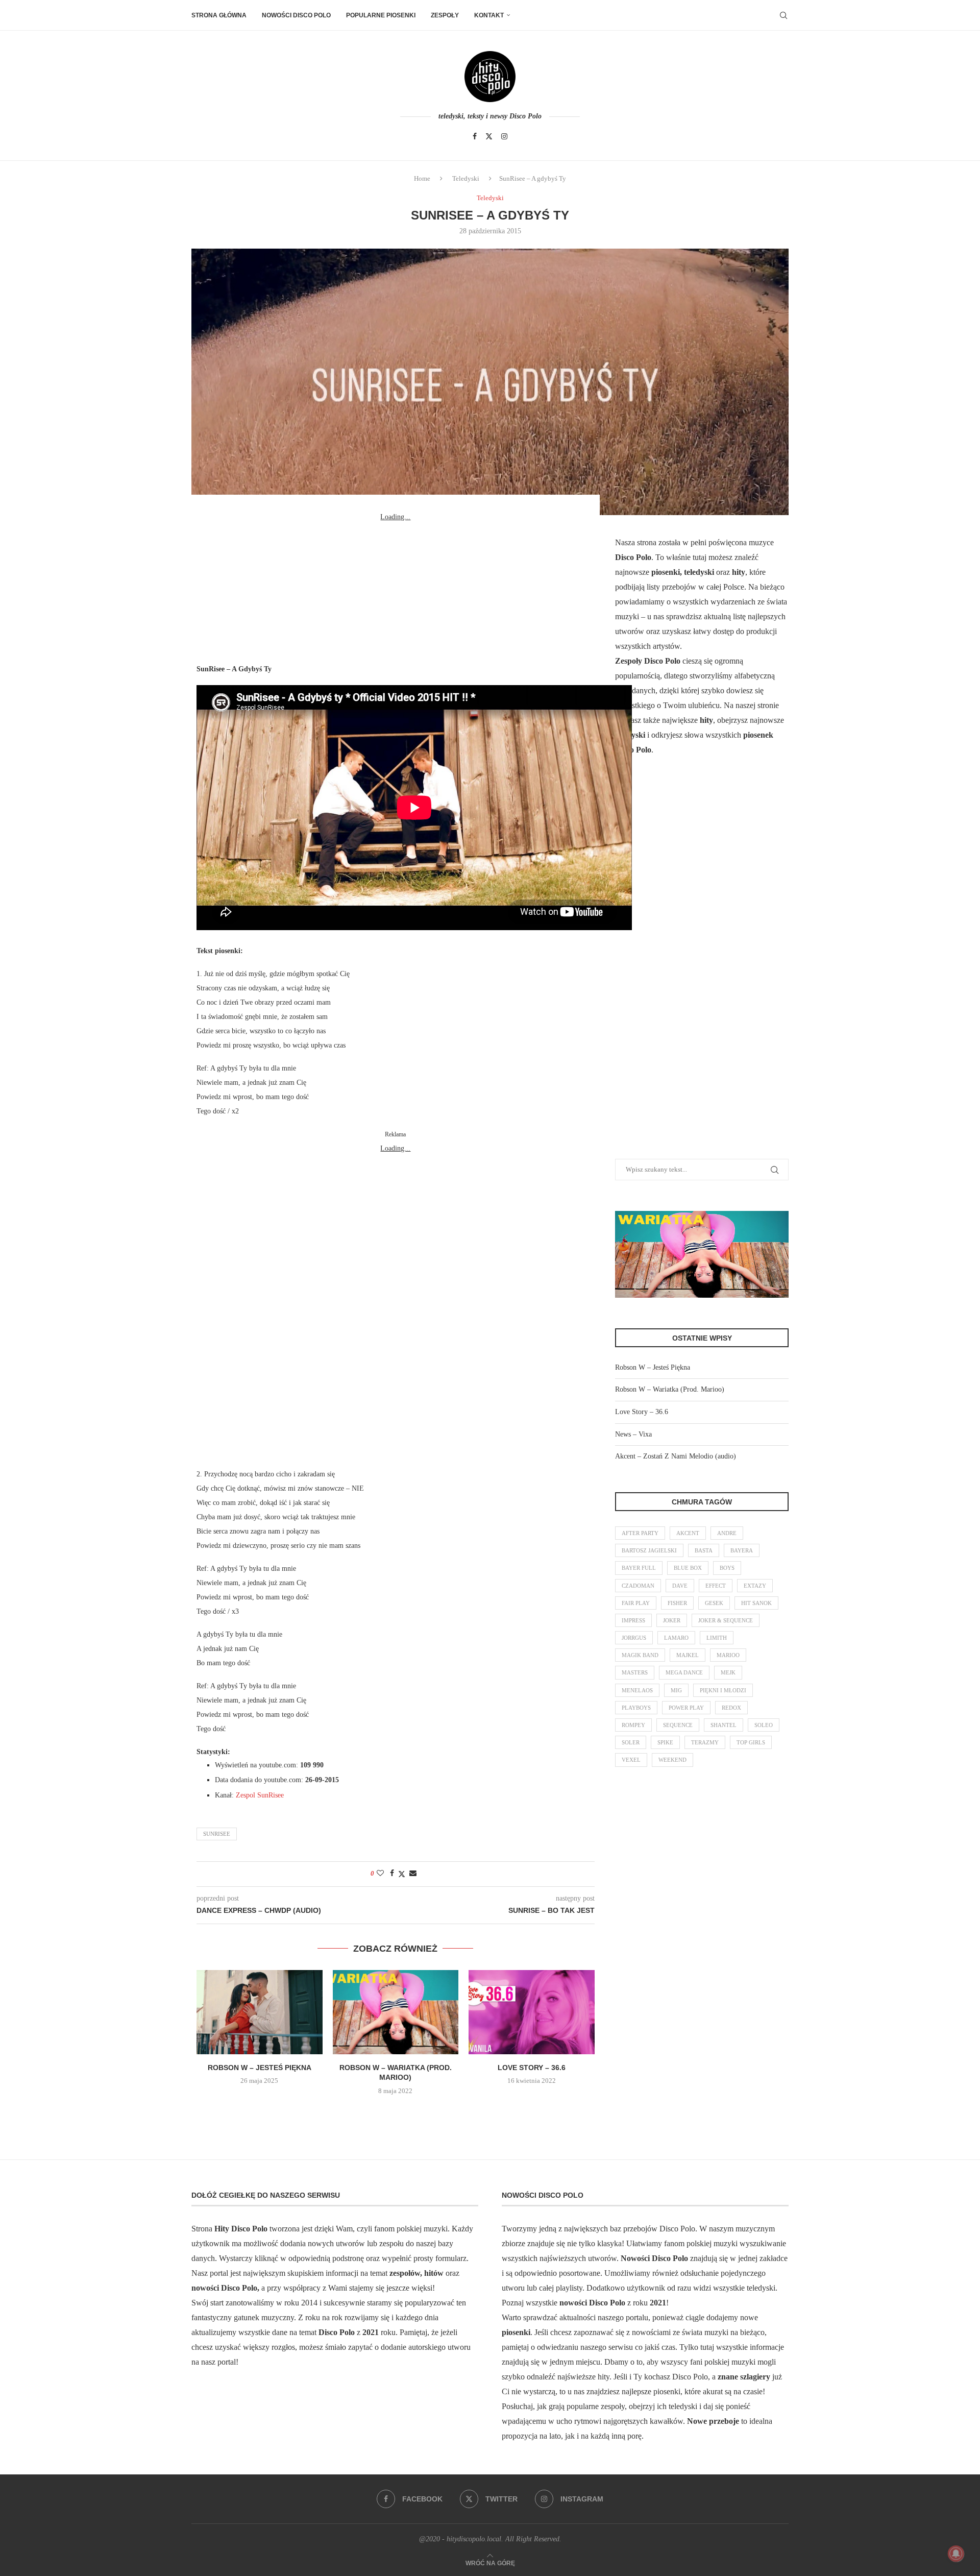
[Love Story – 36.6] (532, 2012)
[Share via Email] (413, 1874)
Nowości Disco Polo (296, 15)
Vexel (631, 1760)
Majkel (688, 1655)
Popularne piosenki (381, 15)
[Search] (783, 15)
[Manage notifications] (956, 2554)
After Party (640, 1533)
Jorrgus (634, 1638)
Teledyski (466, 178)
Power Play (686, 1708)
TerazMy (705, 1742)
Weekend (672, 1760)
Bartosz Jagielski (649, 1550)
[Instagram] (504, 136)
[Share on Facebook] (392, 1874)
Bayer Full (639, 1568)
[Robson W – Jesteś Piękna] (260, 2012)
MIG (676, 1690)
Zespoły (445, 15)
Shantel (724, 1725)
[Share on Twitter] (402, 1874)
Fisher (677, 1603)
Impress (633, 1620)
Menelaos (637, 1690)
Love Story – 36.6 (532, 2068)
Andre (727, 1533)
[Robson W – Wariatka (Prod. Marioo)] (396, 2012)
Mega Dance (684, 1672)
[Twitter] (489, 136)
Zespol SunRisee (260, 1795)
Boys (727, 1568)
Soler (631, 1742)
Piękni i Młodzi (723, 1690)
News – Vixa (633, 1434)
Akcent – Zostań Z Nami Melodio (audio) (676, 1456)
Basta (704, 1550)
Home (422, 178)
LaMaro (676, 1638)
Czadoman (638, 1586)
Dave (680, 1586)
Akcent (688, 1533)
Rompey (633, 1725)
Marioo (728, 1655)
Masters (635, 1672)
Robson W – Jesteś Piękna (260, 2068)
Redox (731, 1708)
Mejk (728, 1672)
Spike (665, 1742)
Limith (717, 1638)
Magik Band (640, 1655)
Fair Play (636, 1603)
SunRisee (217, 1834)
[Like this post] (380, 1874)
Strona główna (219, 15)
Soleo (764, 1725)
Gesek (714, 1603)
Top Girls (751, 1742)
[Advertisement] (396, 588)
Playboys (636, 1708)
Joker (672, 1620)
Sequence (678, 1725)
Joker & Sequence (726, 1620)
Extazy (755, 1586)
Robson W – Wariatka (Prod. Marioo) (670, 1389)
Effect (716, 1586)
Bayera (742, 1550)
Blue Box (688, 1568)
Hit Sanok (756, 1603)
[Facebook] (475, 136)
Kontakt (489, 15)
